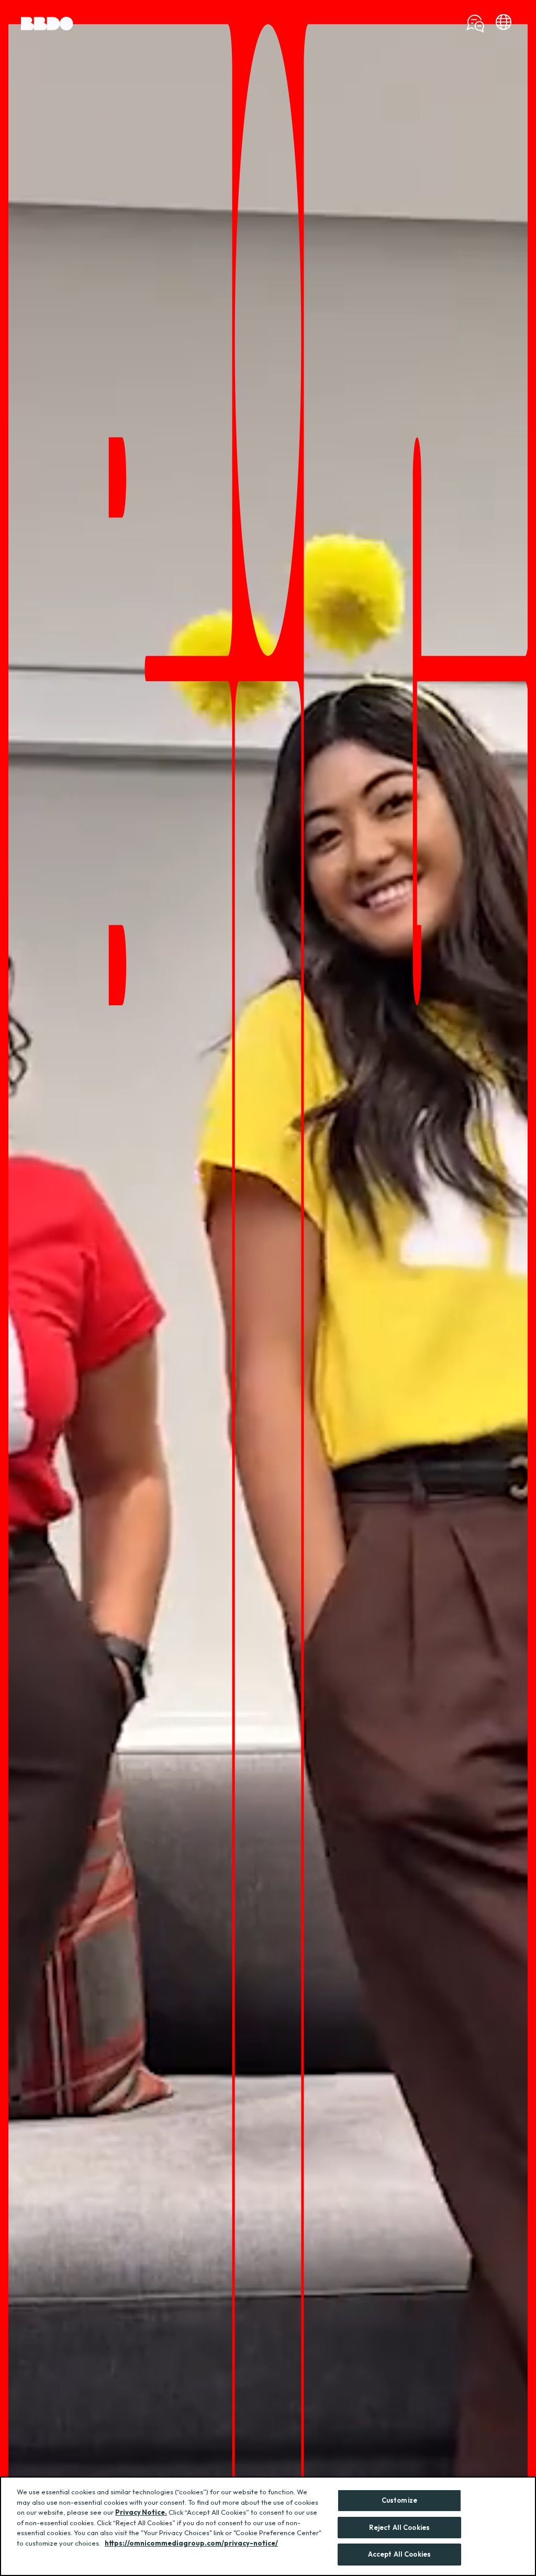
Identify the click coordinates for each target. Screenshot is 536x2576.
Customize (399, 2500)
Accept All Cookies (399, 2554)
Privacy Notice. (141, 2512)
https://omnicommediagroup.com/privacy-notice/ (191, 2543)
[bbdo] (504, 24)
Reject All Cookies (399, 2527)
